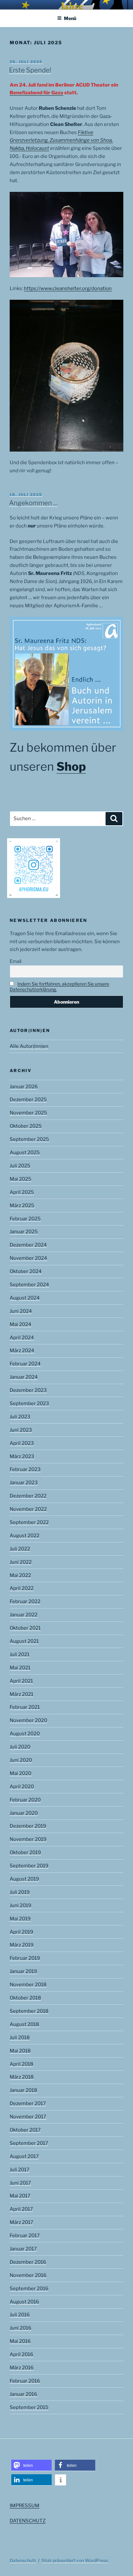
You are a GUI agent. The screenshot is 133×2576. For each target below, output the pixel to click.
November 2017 (28, 2117)
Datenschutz (23, 2560)
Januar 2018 (23, 2090)
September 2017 (29, 2143)
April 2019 (21, 1932)
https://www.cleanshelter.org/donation (68, 288)
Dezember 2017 (28, 2103)
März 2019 (22, 1945)
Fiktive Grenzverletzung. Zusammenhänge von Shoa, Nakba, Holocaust (61, 141)
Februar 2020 (25, 1800)
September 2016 (29, 2289)
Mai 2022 (20, 1575)
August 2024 (25, 1298)
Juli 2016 (20, 2315)
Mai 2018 (20, 2051)
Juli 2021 (20, 1654)
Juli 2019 (20, 1892)
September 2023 (29, 1403)
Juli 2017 (20, 2170)
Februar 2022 (25, 1601)
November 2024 (28, 1258)
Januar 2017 (23, 2249)
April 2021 (21, 1681)
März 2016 (22, 2368)
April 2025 (22, 1192)
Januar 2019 (23, 1971)
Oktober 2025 (26, 1126)
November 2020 (28, 1720)
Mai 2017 (20, 2196)
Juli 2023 (20, 1417)
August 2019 (24, 1879)
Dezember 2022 (28, 1496)
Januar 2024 (24, 1377)
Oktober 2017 (25, 2130)
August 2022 (25, 1536)
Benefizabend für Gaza (36, 93)
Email (15, 961)
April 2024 (22, 1338)
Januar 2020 (24, 1813)
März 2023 (22, 1456)
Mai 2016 (20, 2341)
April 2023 (22, 1443)
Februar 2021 (25, 1707)
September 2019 (29, 1866)
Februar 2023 (25, 1469)
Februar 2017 (25, 2236)
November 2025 (28, 1113)
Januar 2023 (24, 1483)
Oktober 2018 (25, 1998)
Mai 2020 (20, 1773)
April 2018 (21, 2064)
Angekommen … (33, 503)
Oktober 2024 (26, 1271)
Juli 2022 (20, 1549)
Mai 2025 (20, 1179)
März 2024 (22, 1351)
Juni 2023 (21, 1430)
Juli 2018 (20, 2038)
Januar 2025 (24, 1232)
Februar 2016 (25, 2381)
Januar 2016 (23, 2394)
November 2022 (28, 1509)
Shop (71, 767)
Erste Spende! (30, 70)
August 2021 (24, 1641)
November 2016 (28, 2275)
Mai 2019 (20, 1919)
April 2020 (22, 1787)
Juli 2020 (20, 1747)
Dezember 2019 (28, 1826)
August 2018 (24, 2024)
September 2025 (29, 1139)
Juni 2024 (21, 1311)
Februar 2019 (25, 1958)
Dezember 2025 (28, 1100)
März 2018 (22, 2077)
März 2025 (22, 1205)
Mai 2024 (20, 1324)
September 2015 (29, 2407)
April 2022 (22, 1588)
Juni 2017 (20, 2183)
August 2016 (24, 2302)
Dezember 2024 (28, 1245)
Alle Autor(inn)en (29, 1046)
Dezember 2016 (28, 2262)
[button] (31, 2465)
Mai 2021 (20, 1668)
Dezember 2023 (28, 1390)
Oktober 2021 (25, 1628)
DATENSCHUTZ (28, 2521)
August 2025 (25, 1152)
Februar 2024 (25, 1364)
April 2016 (21, 2354)
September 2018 (29, 2011)
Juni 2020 (21, 1760)
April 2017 (21, 2209)
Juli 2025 (20, 1166)
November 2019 (28, 1839)
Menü (70, 18)
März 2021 (21, 1694)
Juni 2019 (20, 1905)
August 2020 (25, 1734)
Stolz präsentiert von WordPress (75, 2560)
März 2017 (21, 2222)
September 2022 (29, 1522)
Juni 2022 (21, 1562)
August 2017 (24, 2156)
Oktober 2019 (25, 1852)
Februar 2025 (25, 1219)
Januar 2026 (24, 1087)
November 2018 (28, 1985)
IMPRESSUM (25, 2506)
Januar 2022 (24, 1615)
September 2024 (29, 1285)
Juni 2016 (20, 2328)
